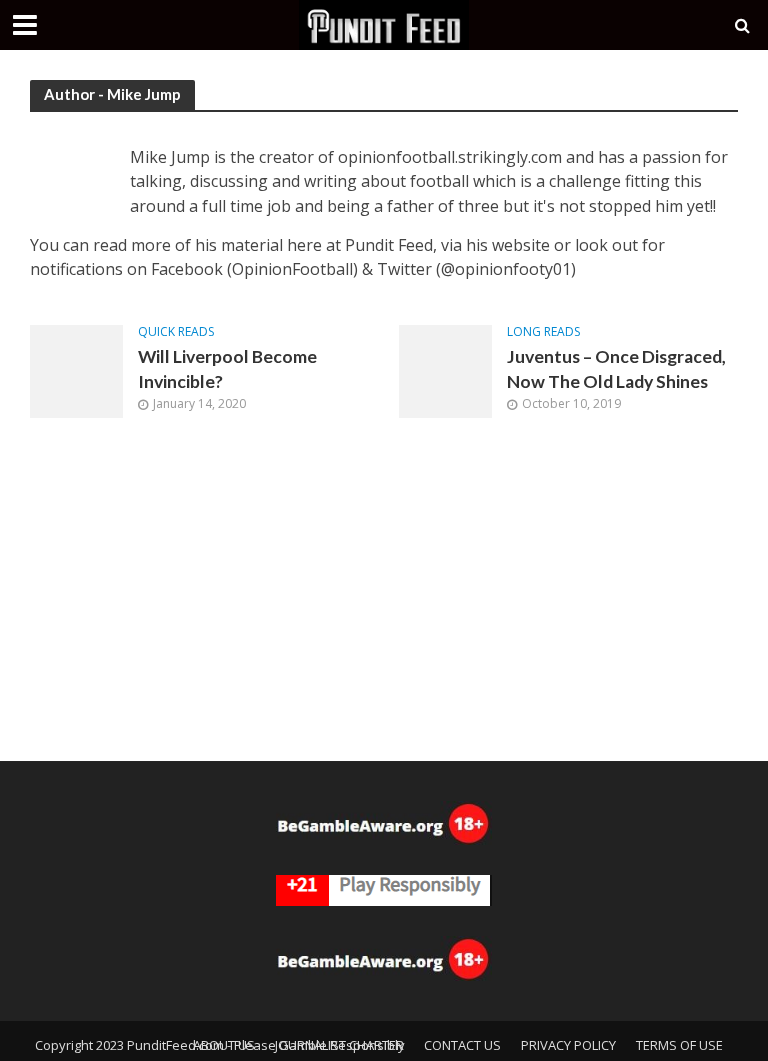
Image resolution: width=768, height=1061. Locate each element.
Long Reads (543, 332)
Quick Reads (176, 332)
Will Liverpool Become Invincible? (227, 369)
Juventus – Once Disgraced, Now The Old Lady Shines (616, 369)
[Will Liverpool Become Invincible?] (76, 370)
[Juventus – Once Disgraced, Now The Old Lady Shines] (445, 370)
